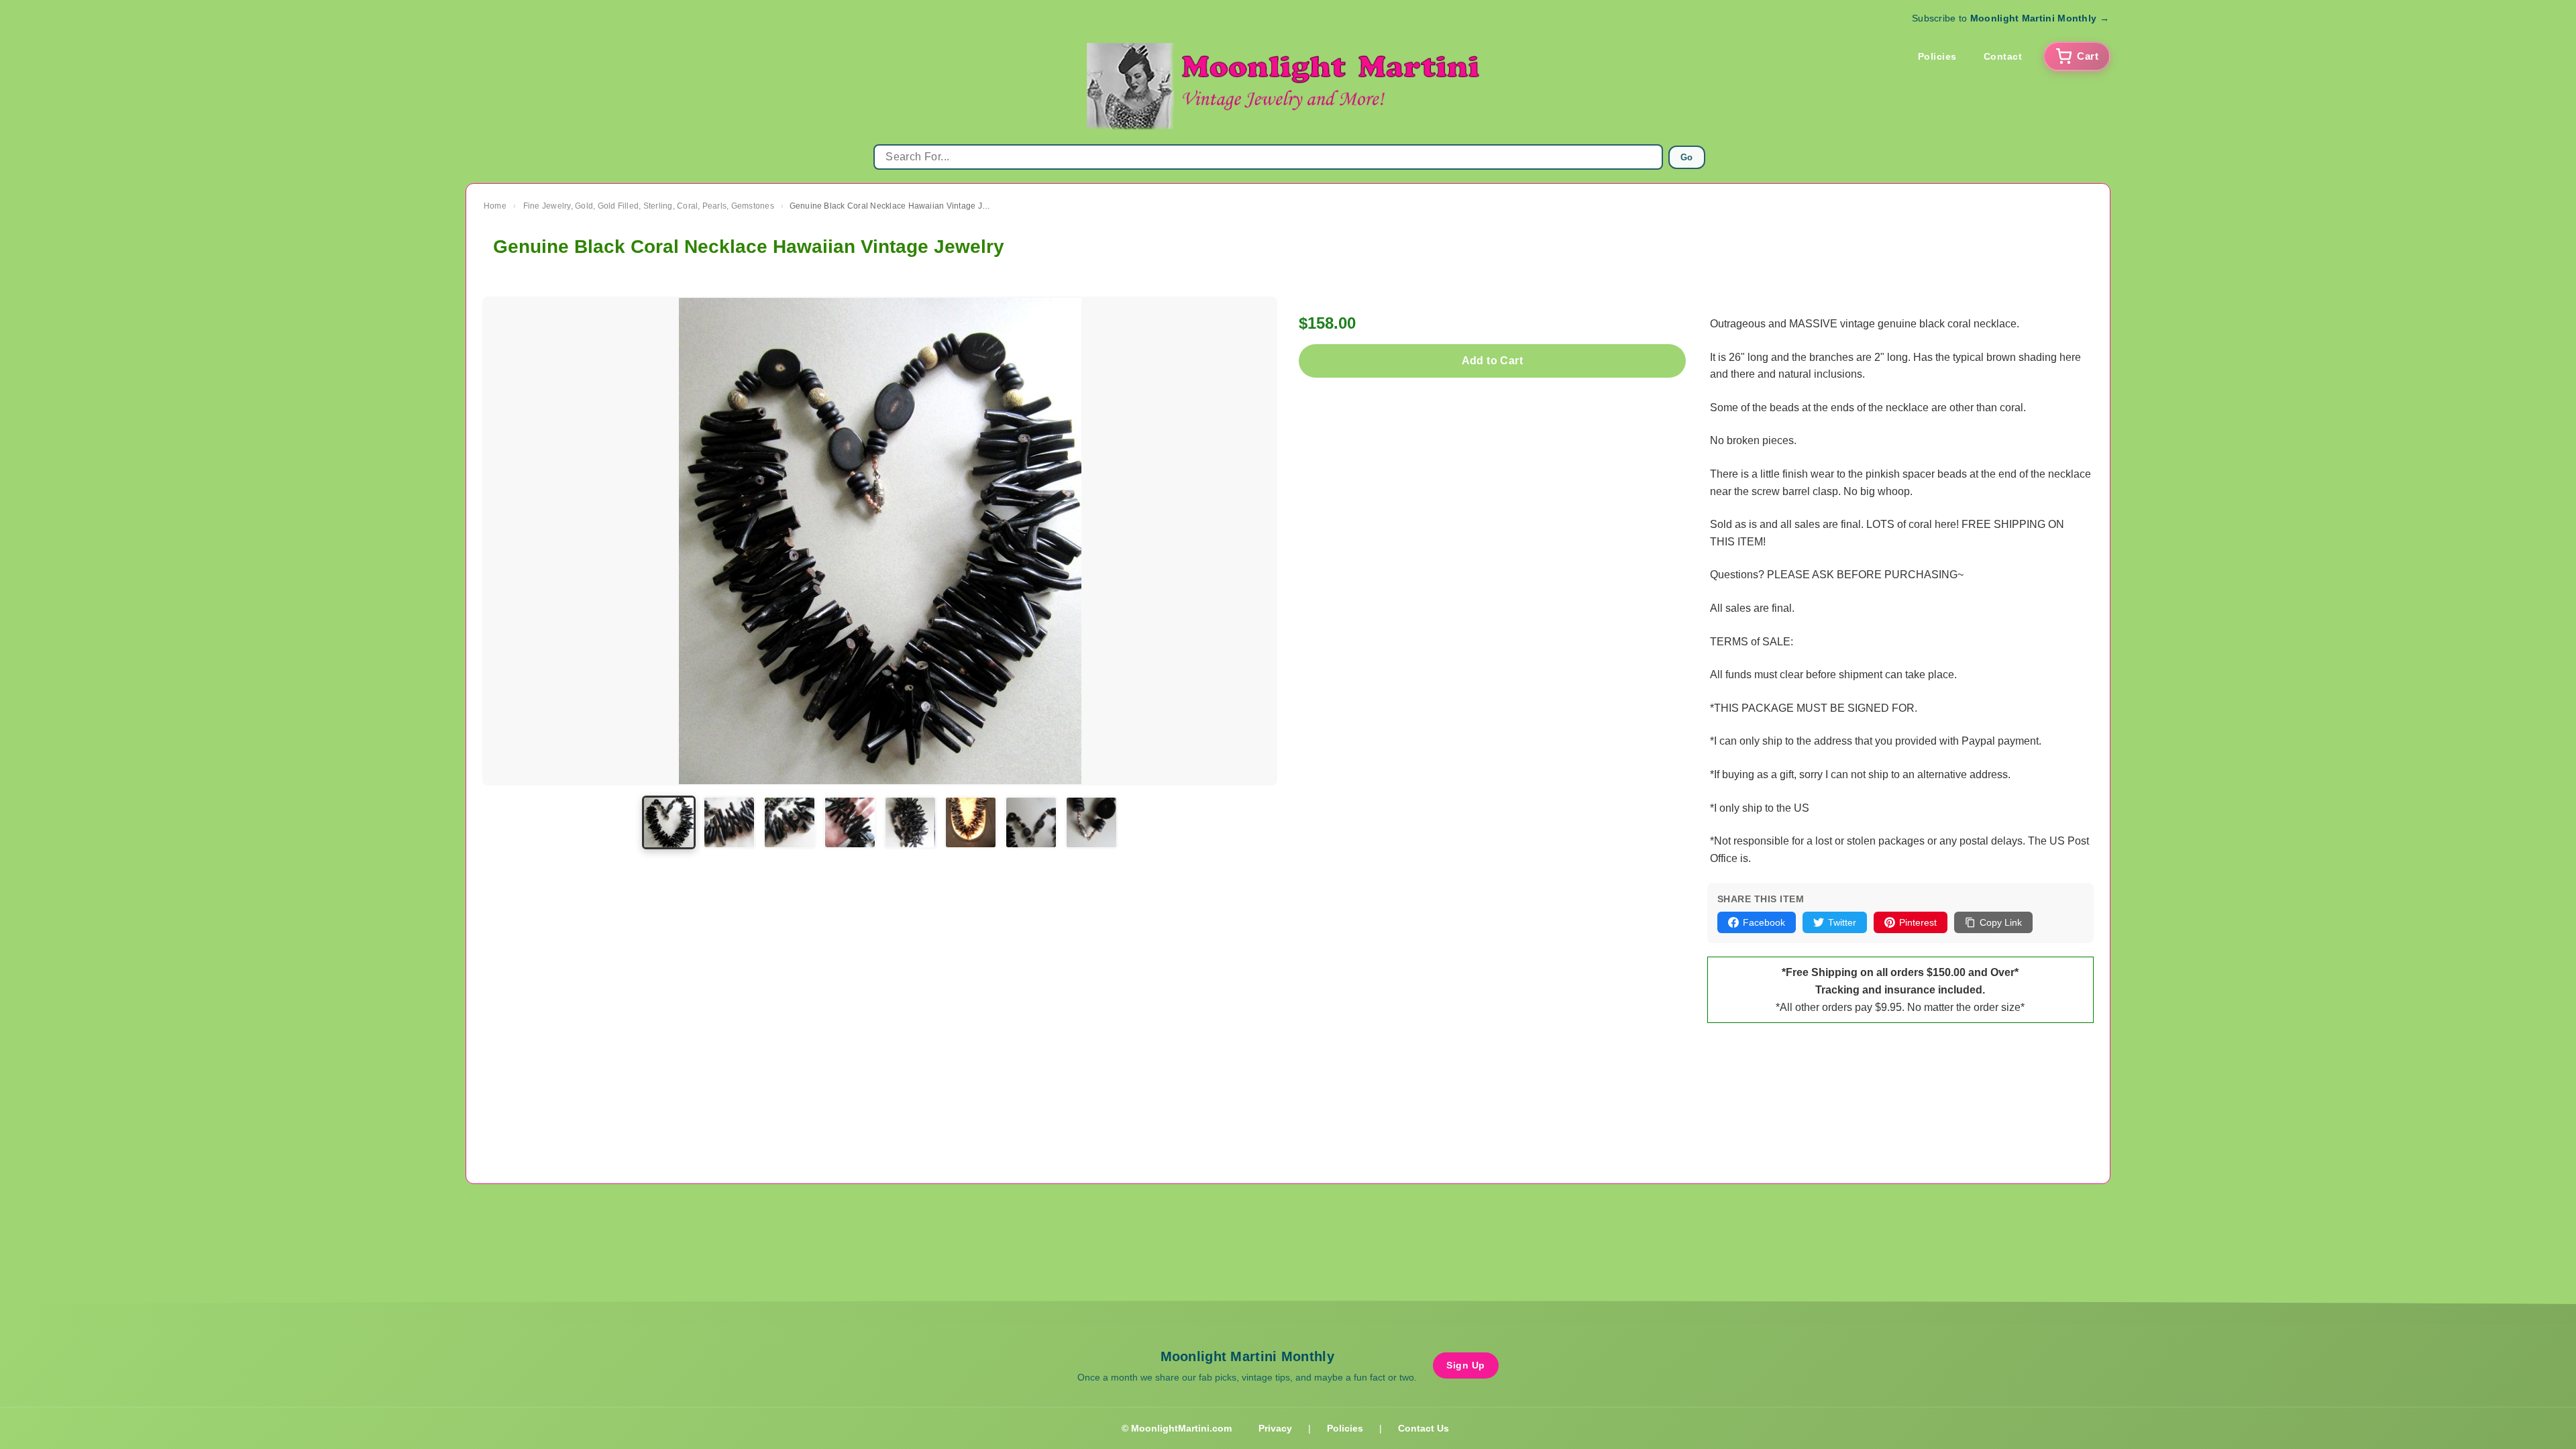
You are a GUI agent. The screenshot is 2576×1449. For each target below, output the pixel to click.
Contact (2003, 56)
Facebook (1764, 922)
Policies (1937, 56)
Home (495, 206)
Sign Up (1466, 1365)
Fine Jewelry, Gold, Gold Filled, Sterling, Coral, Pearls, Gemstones (649, 206)
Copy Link (2001, 922)
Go (1687, 157)
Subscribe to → (2010, 18)
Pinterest (1918, 922)
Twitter (1842, 922)
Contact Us (1424, 1428)
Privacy (1275, 1428)
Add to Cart (1492, 361)
